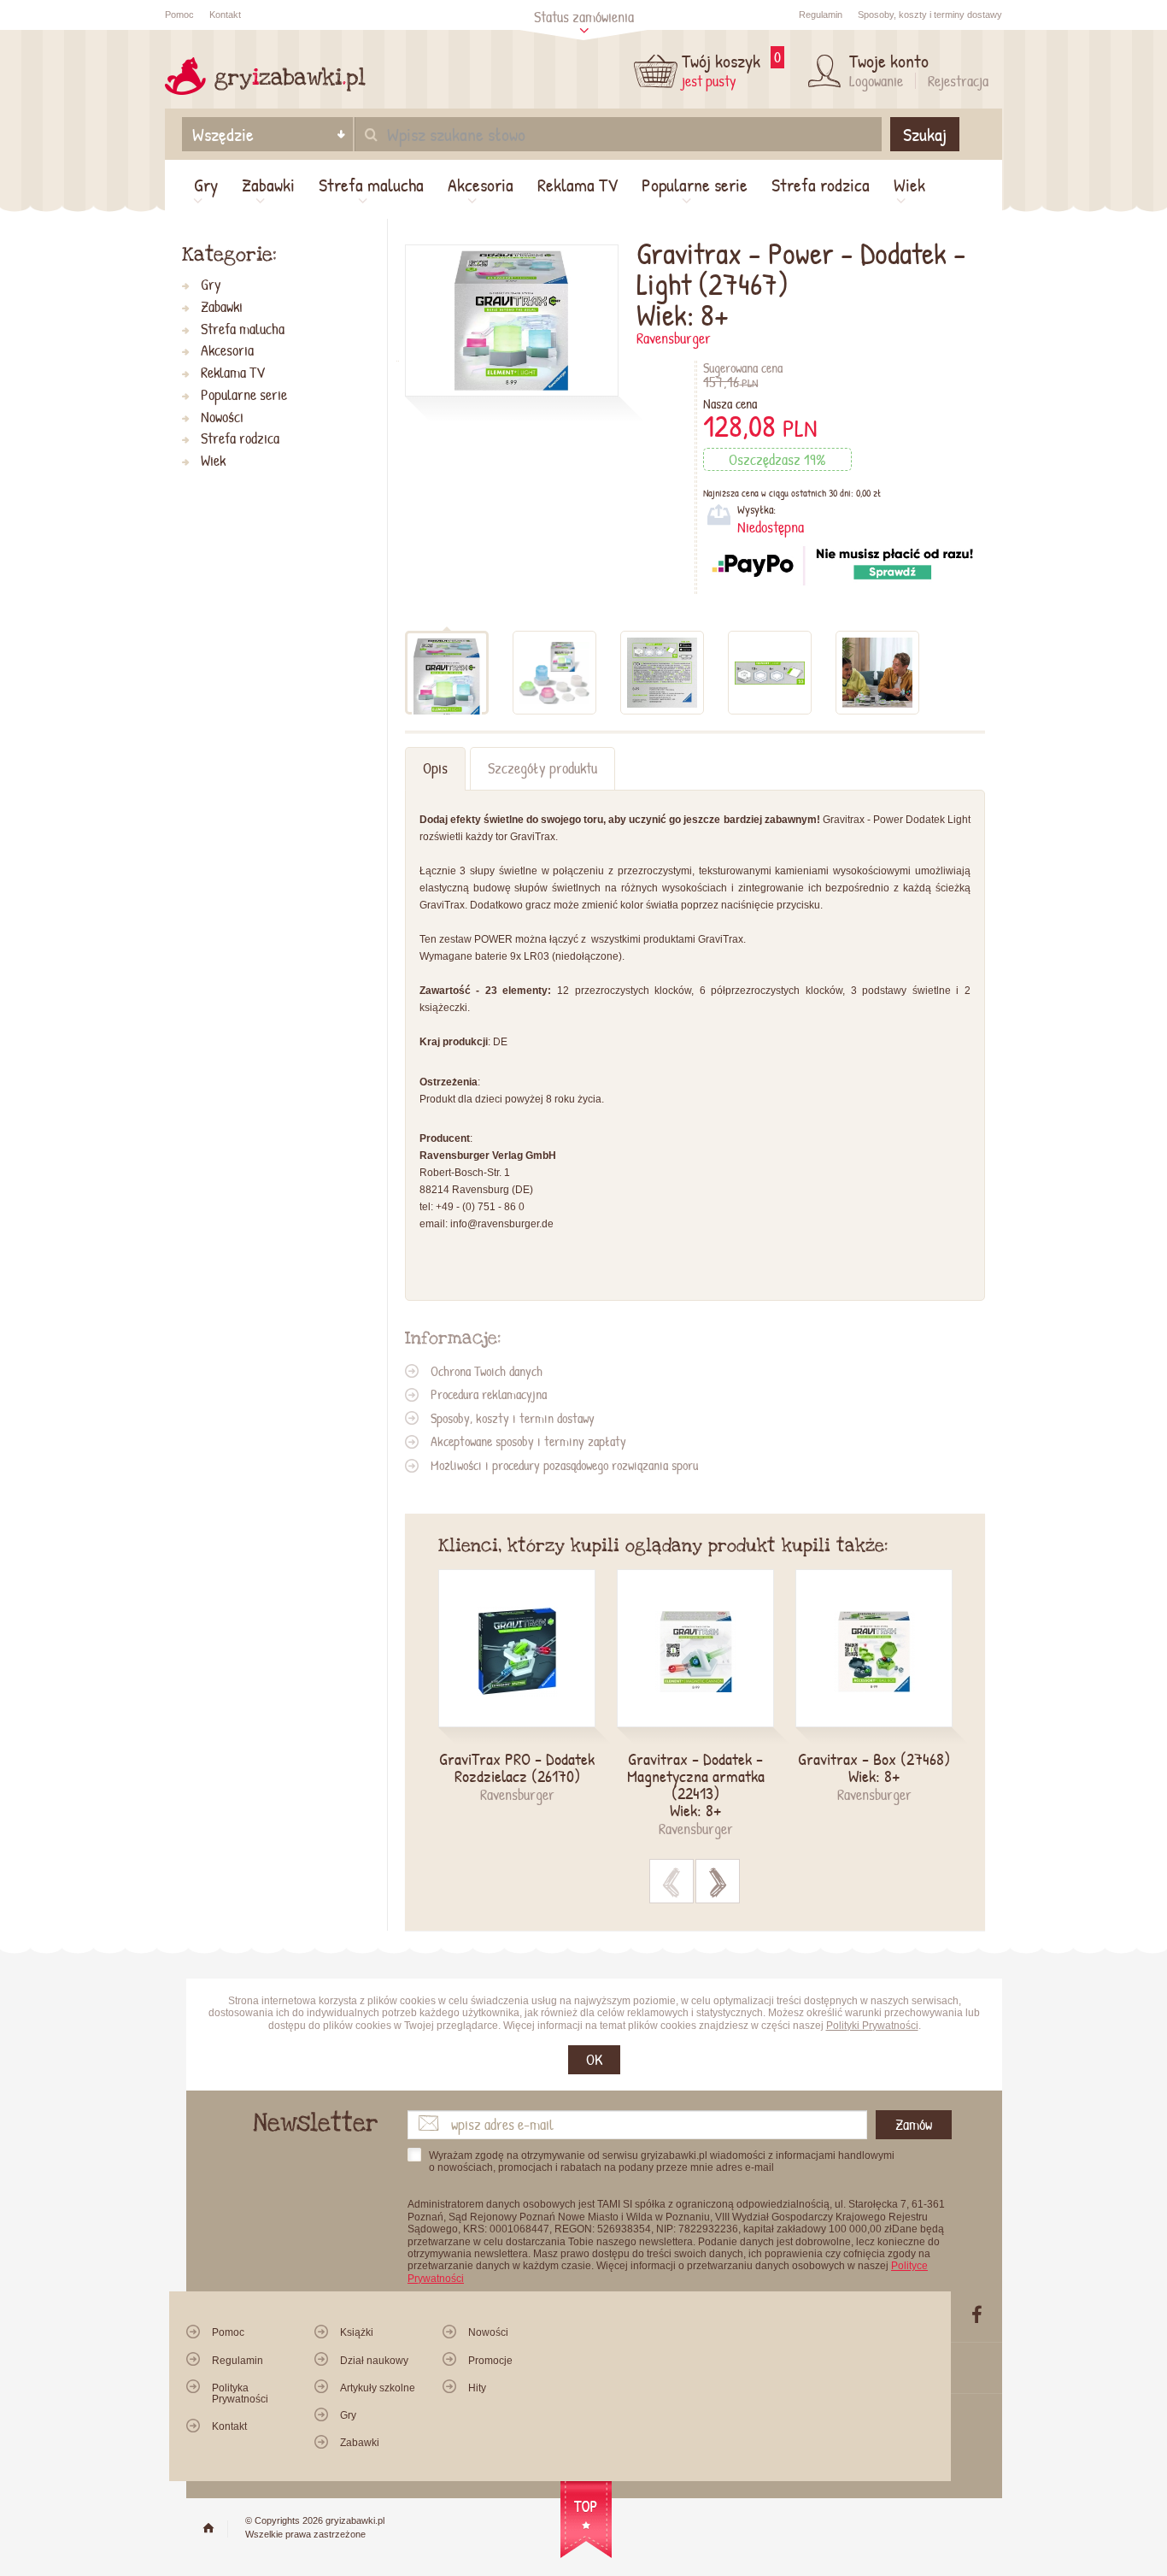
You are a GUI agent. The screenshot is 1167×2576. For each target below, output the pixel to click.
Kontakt (225, 15)
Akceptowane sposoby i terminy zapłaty (528, 1441)
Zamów (914, 2124)
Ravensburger (674, 338)
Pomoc (179, 15)
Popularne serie (695, 185)
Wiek (909, 185)
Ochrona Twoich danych (487, 1371)
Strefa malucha (371, 185)
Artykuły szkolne (378, 2388)
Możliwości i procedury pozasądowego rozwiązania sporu (564, 1465)
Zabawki (268, 185)
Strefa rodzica (821, 185)
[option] (528, 1687)
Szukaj (925, 134)
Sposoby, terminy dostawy (930, 15)
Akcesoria (481, 185)
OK (594, 2059)
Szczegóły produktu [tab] (542, 768)
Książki (357, 2332)
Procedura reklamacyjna (489, 1394)
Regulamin (821, 15)
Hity (477, 2388)
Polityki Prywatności (872, 2026)
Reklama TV (578, 185)
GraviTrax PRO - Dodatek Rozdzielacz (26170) (517, 1767)
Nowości (222, 418)
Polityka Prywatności (240, 2394)
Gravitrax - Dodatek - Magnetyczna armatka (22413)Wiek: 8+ (696, 1785)
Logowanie (876, 81)
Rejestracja (958, 81)
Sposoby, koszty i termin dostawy (513, 1418)
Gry (206, 185)
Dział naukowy (374, 2361)
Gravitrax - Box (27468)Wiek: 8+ (874, 1767)
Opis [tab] (435, 768)
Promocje (490, 2361)
